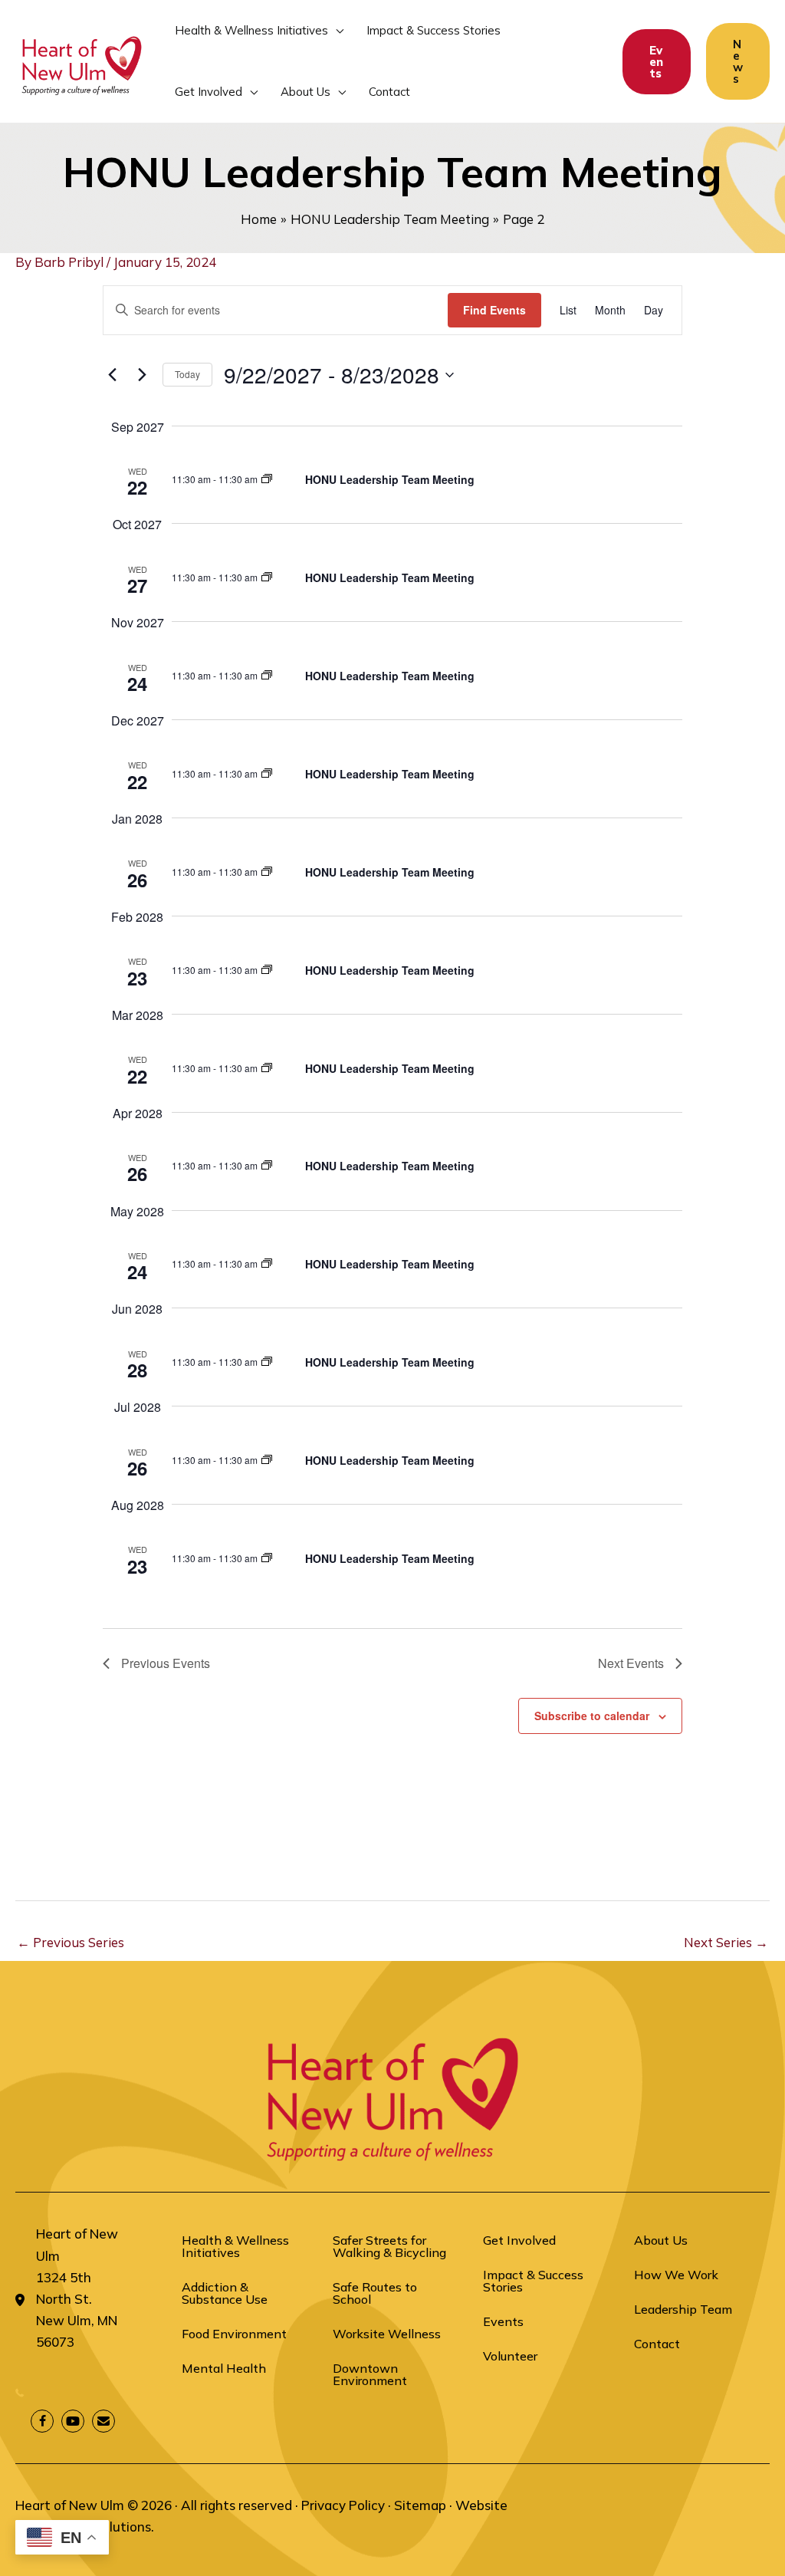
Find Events (494, 310)
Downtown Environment (370, 2374)
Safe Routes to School (375, 2293)
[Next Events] (142, 375)
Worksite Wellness (387, 2334)
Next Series (726, 1942)
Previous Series (71, 1942)
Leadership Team (683, 2309)
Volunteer (510, 2356)
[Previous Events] (112, 375)
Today (187, 374)
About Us (661, 2240)
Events (503, 2321)
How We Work (676, 2275)
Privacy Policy (343, 2505)
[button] (336, 31)
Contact (657, 2344)
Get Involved (519, 2240)
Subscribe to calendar (592, 1716)
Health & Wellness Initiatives (235, 2246)
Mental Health (224, 2368)
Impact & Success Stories (533, 2281)
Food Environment (234, 2334)
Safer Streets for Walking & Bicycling (389, 2246)
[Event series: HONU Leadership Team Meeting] (267, 479)
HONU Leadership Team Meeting (390, 479)
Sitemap (420, 2505)
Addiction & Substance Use (225, 2293)
